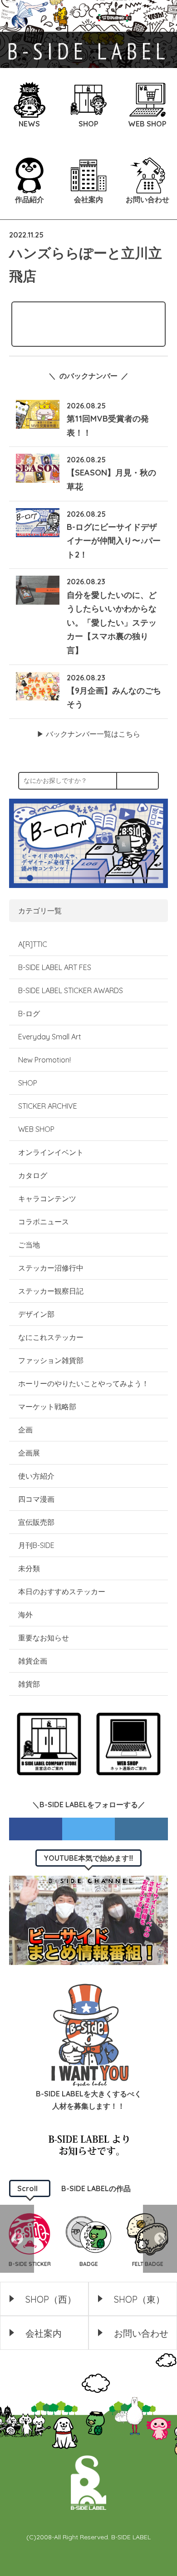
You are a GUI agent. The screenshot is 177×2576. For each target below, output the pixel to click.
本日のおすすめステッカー (62, 1591)
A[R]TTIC (33, 944)
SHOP (28, 1083)
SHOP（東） (139, 2299)
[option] (88, 2239)
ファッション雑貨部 (51, 1360)
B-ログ (29, 1014)
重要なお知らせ (44, 1638)
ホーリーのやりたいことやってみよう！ (84, 1383)
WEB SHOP (36, 1129)
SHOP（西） (51, 2299)
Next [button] (160, 2239)
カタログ (33, 1175)
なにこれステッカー (51, 1337)
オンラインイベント (51, 1152)
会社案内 (44, 2333)
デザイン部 (36, 1314)
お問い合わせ (141, 2333)
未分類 (29, 1568)
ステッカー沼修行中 (51, 1268)
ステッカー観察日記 (51, 1291)
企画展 (29, 1453)
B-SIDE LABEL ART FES (55, 967)
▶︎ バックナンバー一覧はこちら (88, 734)
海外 (25, 1615)
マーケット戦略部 (47, 1407)
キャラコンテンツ (47, 1198)
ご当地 (29, 1245)
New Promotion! (44, 1060)
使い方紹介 (36, 1476)
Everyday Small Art (50, 1037)
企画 (25, 1430)
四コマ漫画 (36, 1499)
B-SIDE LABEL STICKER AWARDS (71, 990)
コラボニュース (44, 1222)
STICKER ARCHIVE (49, 1106)
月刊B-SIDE (36, 1545)
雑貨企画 (33, 1661)
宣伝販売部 (36, 1522)
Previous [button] (17, 2239)
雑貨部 (29, 1684)
